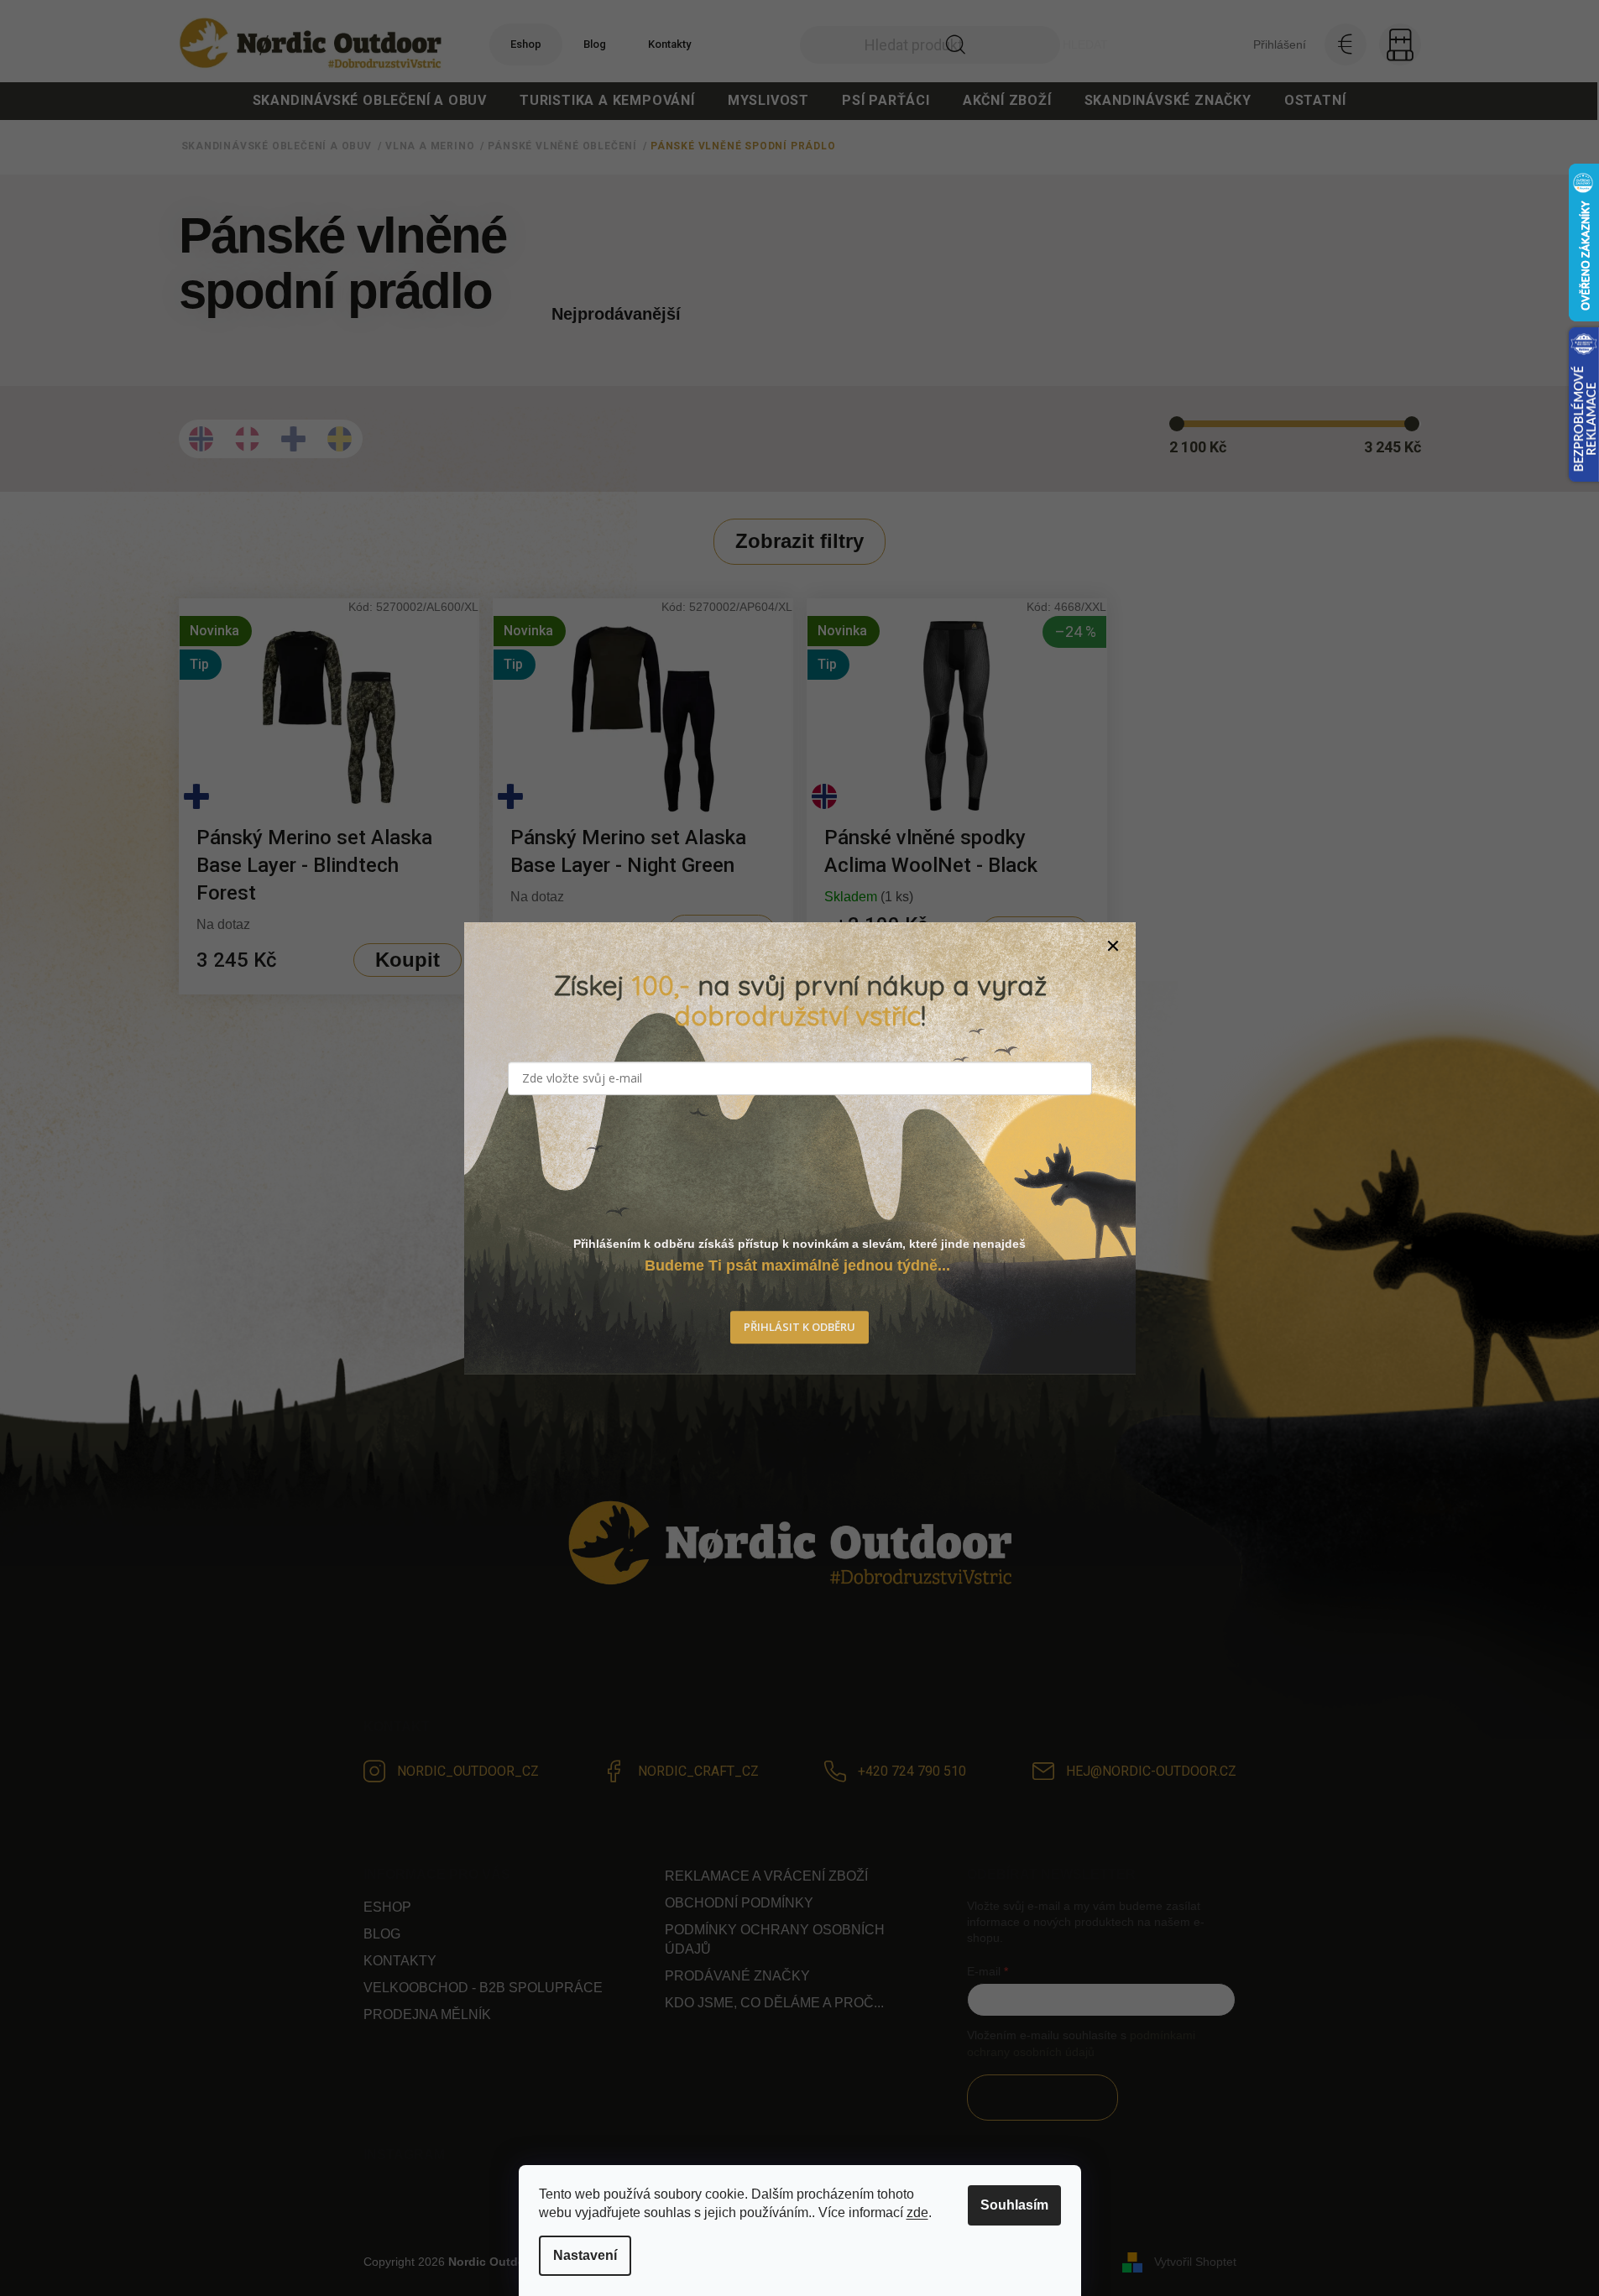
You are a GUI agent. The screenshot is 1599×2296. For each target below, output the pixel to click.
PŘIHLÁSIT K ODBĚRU (799, 1328)
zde (917, 2213)
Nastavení (585, 2255)
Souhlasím (1014, 2205)
